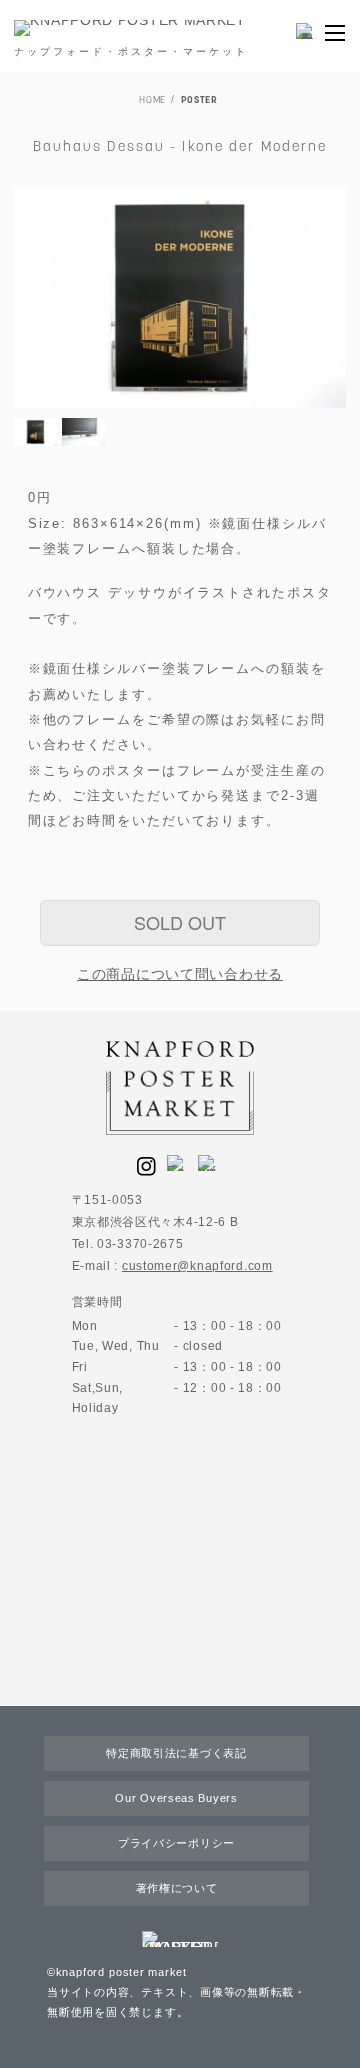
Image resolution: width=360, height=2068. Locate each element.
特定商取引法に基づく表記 (176, 1753)
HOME (152, 100)
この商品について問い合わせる (180, 974)
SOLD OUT (180, 922)
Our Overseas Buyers (176, 1798)
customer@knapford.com (197, 1266)
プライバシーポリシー (176, 1843)
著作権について (177, 1888)
